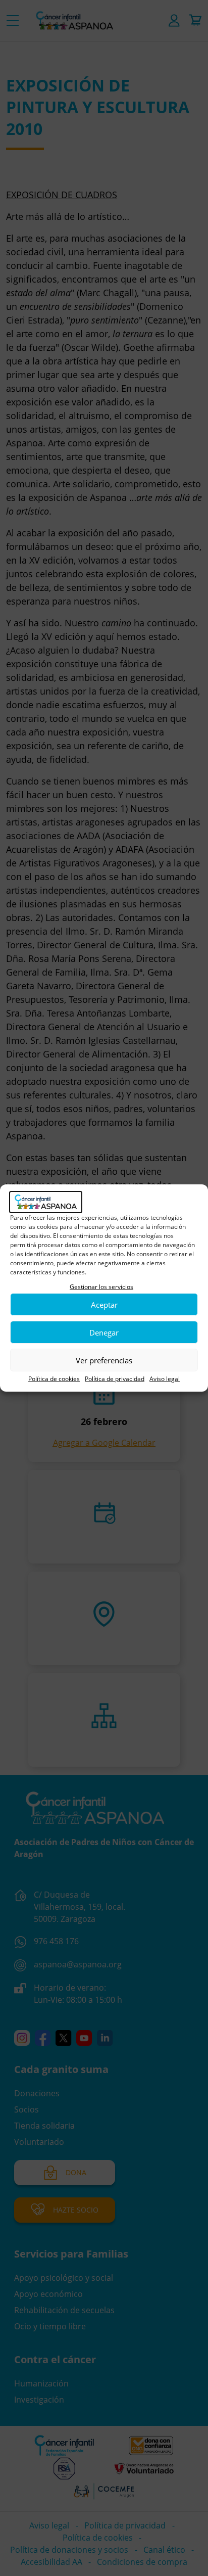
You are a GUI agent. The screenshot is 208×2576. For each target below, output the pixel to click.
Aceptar (104, 1305)
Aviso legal (165, 1379)
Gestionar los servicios (101, 1287)
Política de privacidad (115, 1379)
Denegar (104, 1332)
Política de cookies (54, 1379)
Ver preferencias (104, 1360)
